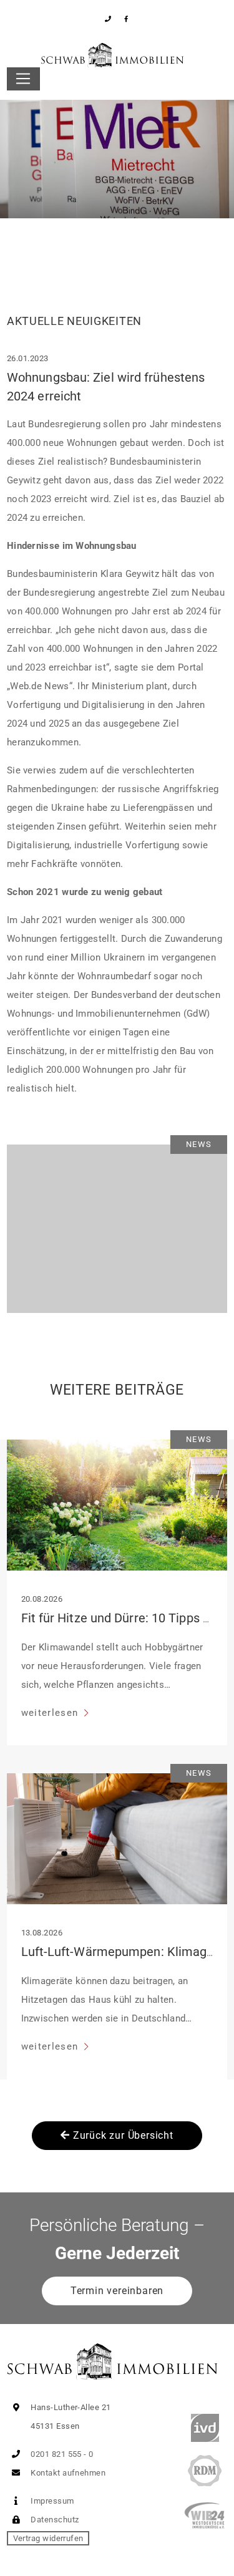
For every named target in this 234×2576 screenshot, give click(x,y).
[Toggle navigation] (23, 79)
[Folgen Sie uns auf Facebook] (126, 19)
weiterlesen (51, 1713)
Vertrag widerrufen (48, 2538)
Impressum (51, 2501)
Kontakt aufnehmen (67, 2473)
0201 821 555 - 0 (61, 2454)
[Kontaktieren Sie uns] (108, 19)
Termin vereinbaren (117, 2291)
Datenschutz (54, 2520)
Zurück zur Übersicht (122, 2135)
